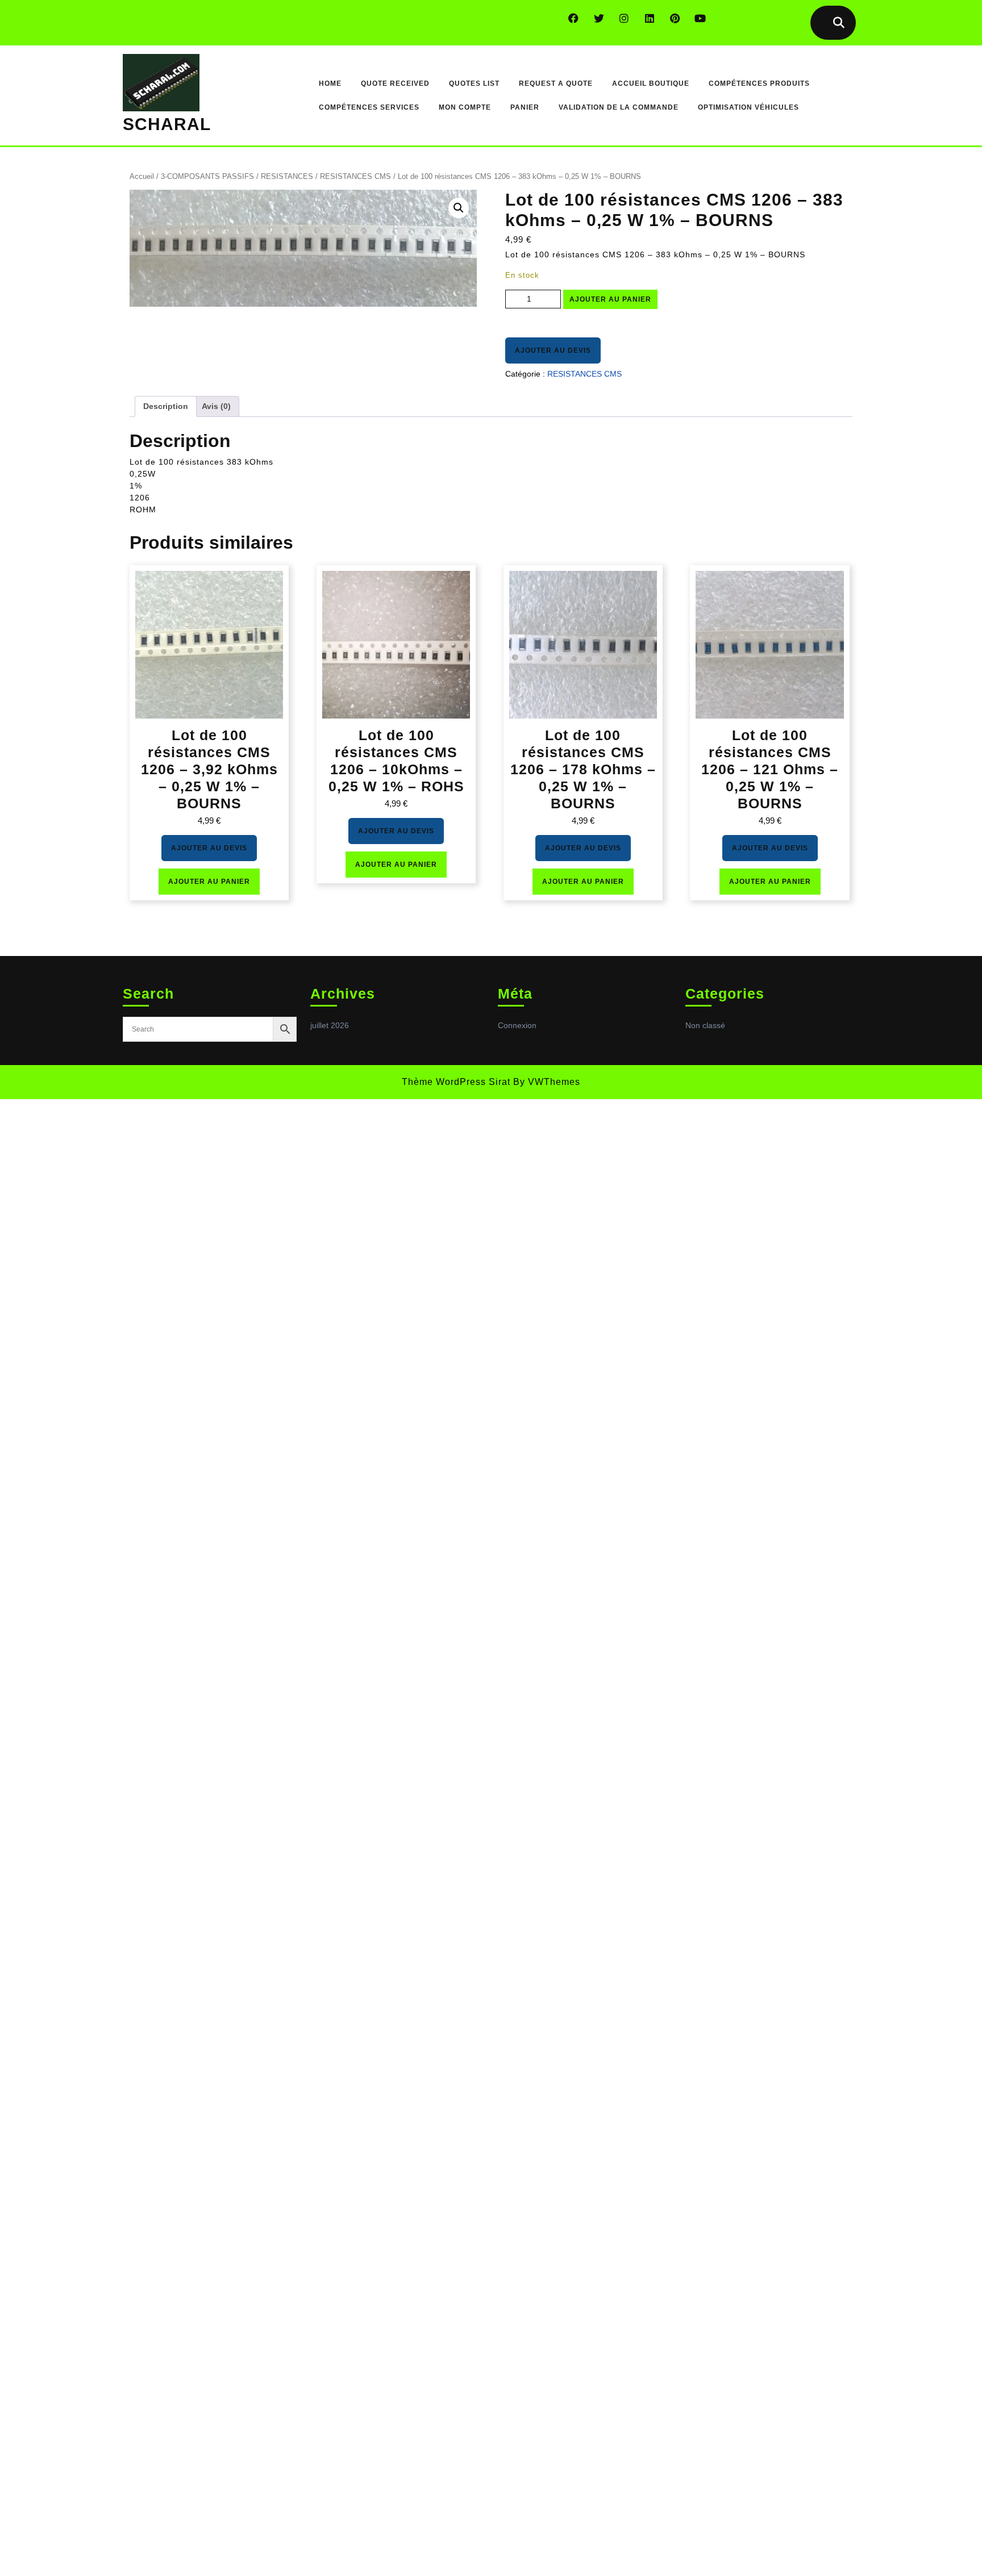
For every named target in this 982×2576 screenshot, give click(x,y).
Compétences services (369, 107)
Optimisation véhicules (748, 107)
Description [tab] (166, 406)
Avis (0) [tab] (216, 406)
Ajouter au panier (610, 299)
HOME (330, 83)
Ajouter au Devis (553, 350)
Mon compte (465, 107)
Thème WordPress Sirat (456, 1082)
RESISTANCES (287, 176)
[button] (459, 208)
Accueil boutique (651, 83)
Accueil (142, 176)
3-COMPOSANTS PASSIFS (207, 176)
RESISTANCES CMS (355, 176)
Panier (525, 107)
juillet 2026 (330, 1025)
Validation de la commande (619, 107)
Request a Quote (556, 83)
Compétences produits (759, 83)
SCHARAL (167, 124)
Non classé (705, 1025)
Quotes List (474, 83)
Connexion (517, 1025)
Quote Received (395, 83)
